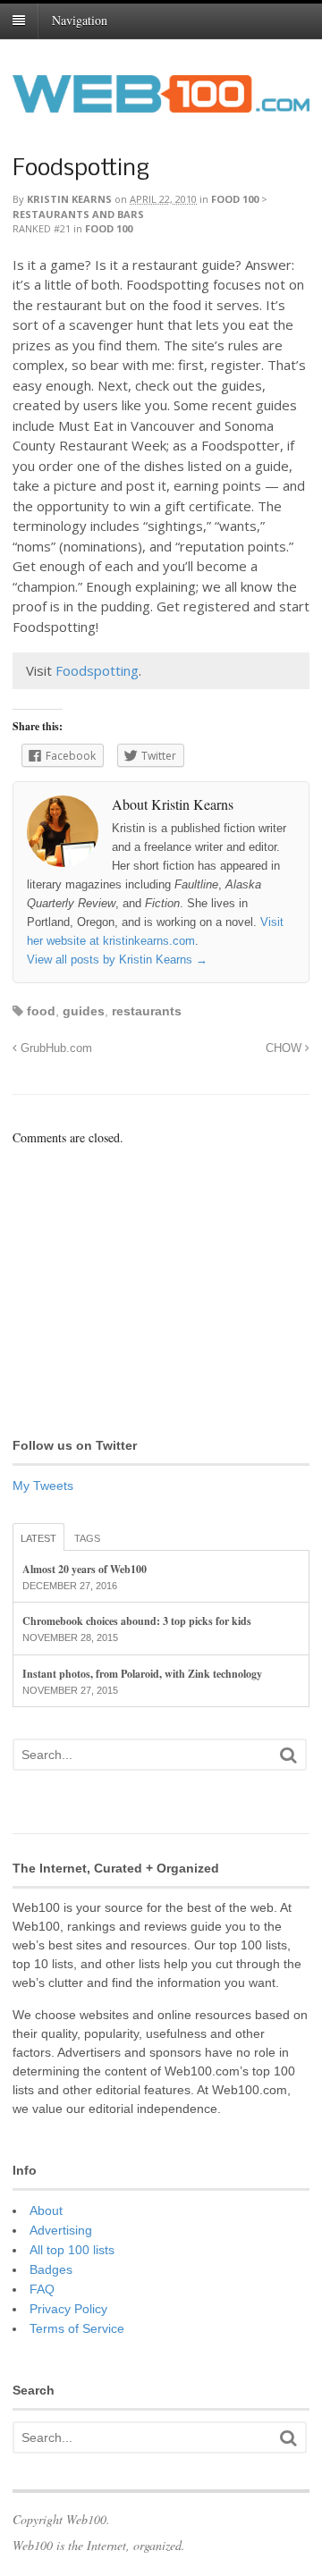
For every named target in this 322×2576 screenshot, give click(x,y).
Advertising (61, 2230)
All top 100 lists (72, 2250)
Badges (51, 2269)
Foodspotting (81, 169)
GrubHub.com (55, 1048)
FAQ (42, 2289)
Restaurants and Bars (78, 214)
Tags (87, 1538)
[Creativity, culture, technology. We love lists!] (161, 103)
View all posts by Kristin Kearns (117, 960)
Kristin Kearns (69, 199)
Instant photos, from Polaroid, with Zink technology (142, 1674)
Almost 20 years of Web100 (85, 1569)
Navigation (80, 20)
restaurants (147, 1011)
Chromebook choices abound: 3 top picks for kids (137, 1621)
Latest (38, 1538)
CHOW (285, 1048)
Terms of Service (77, 2328)
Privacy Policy (68, 2309)
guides (84, 1011)
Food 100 (235, 199)
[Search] (288, 1755)
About (46, 2210)
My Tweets (43, 1486)
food (41, 1011)
